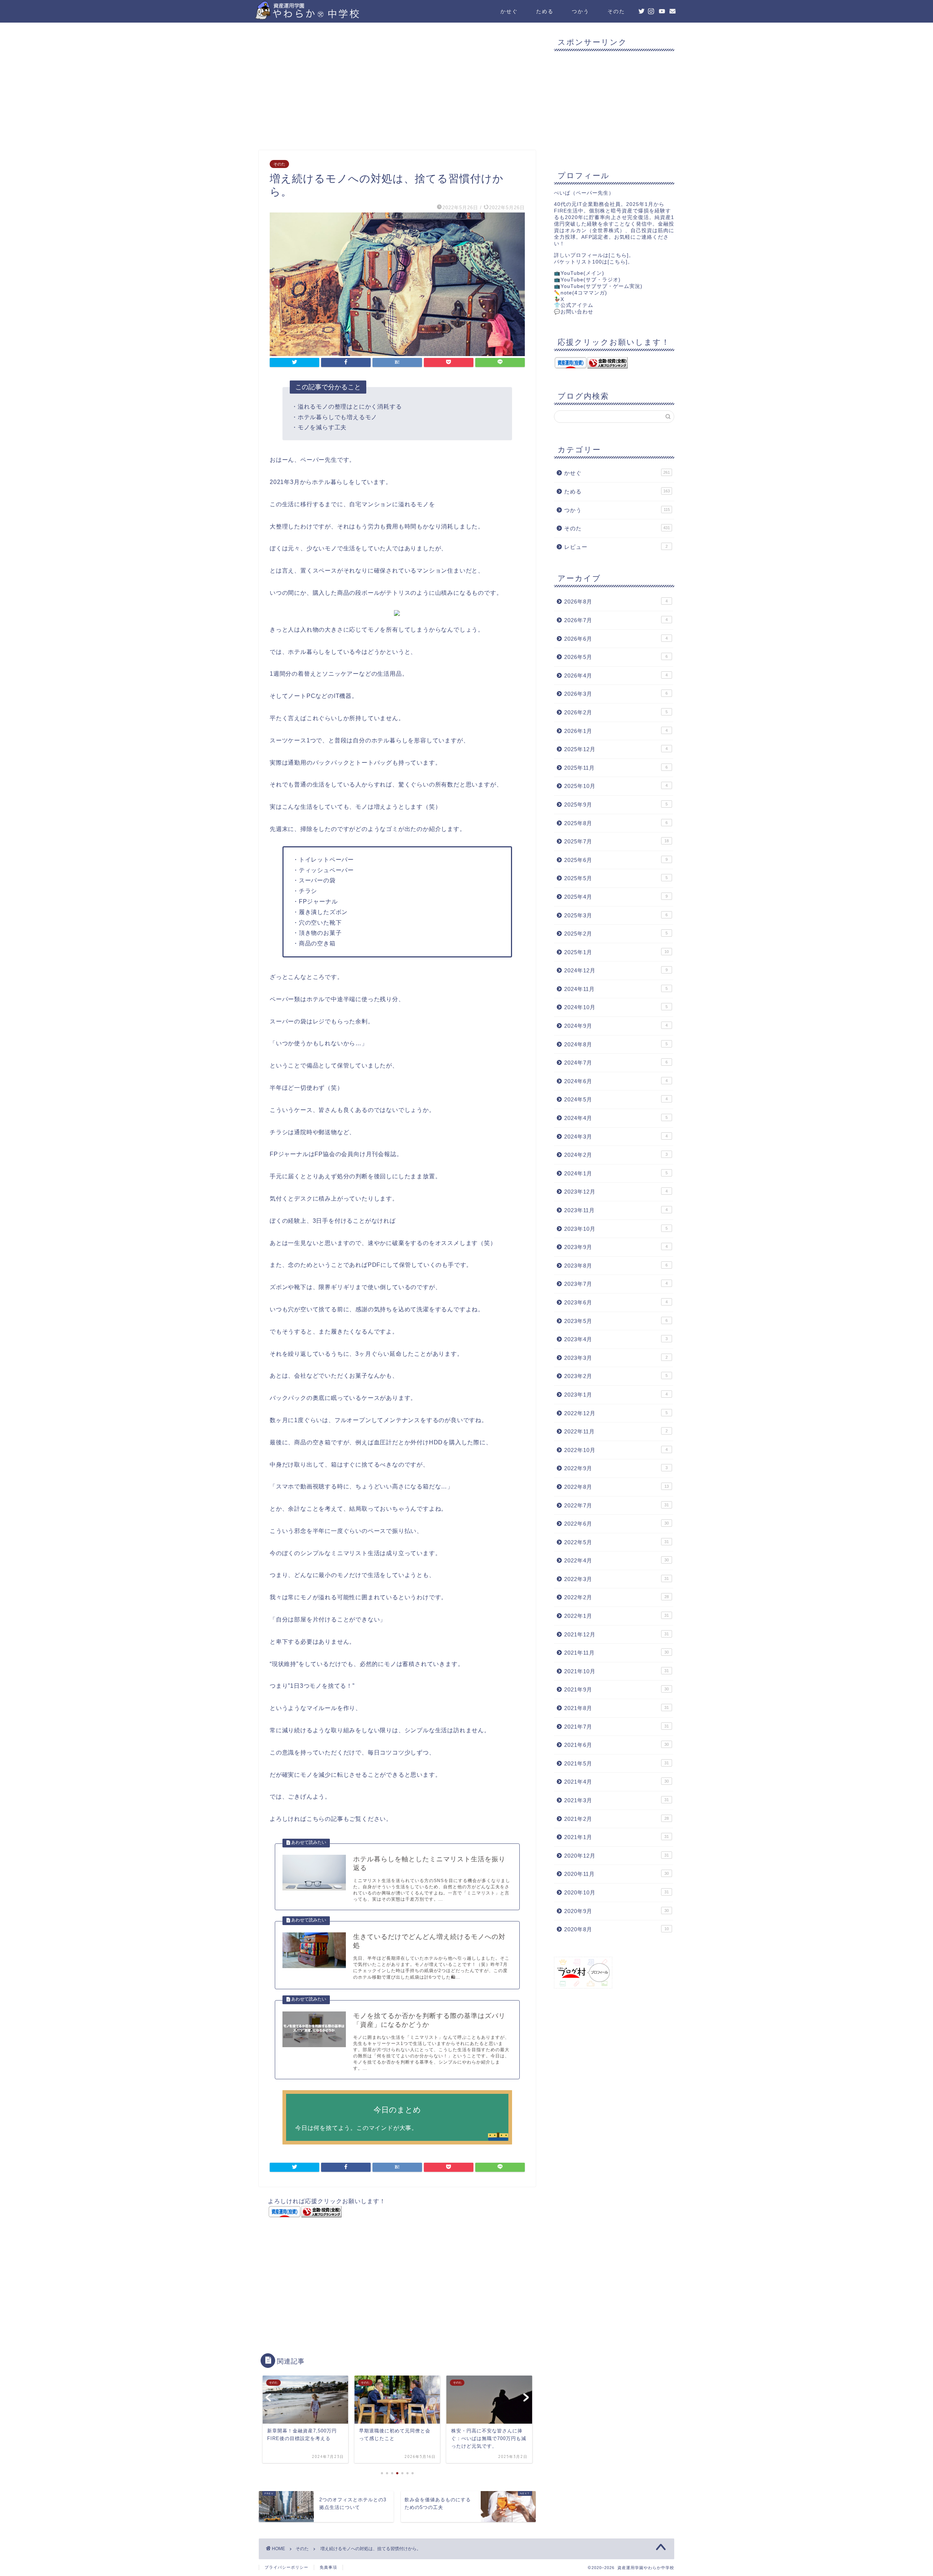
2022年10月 (616, 1450)
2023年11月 (616, 1210)
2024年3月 (616, 1137)
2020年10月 (616, 1892)
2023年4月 (616, 1339)
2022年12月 (616, 1413)
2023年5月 (616, 1321)
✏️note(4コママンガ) (581, 293)
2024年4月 (616, 1118)
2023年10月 (616, 1229)
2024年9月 (616, 1026)
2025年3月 (616, 915)
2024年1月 (616, 1173)
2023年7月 (616, 1284)
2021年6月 (616, 1745)
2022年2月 (616, 1597)
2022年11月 (616, 1431)
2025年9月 (616, 805)
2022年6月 (616, 1524)
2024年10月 (616, 1007)
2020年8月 (616, 1929)
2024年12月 (616, 970)
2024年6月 (616, 1081)
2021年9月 (616, 1689)
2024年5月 (616, 1099)
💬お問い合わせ (574, 312)
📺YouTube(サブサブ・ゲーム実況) (598, 286)
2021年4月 (616, 1782)
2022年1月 (616, 1616)
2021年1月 (616, 1837)
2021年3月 (616, 1800)
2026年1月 (616, 731)
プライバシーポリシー (286, 2567)
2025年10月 (616, 786)
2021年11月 (616, 1653)
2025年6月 (616, 860)
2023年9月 (616, 1247)
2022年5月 (616, 1542)
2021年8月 (616, 1708)
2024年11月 (616, 989)
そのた (616, 11)
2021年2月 (616, 1819)
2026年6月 (616, 639)
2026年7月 (616, 620)
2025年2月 (616, 934)
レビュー (616, 547)
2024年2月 (616, 1155)
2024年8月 (616, 1044)
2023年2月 (616, 1376)
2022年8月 (616, 1487)
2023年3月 (616, 1358)
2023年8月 (616, 1266)
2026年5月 (616, 657)
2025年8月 (616, 823)
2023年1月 (616, 1395)
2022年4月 (616, 1560)
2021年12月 (616, 1634)
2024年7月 (616, 1063)
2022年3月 (616, 1579)
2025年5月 (616, 878)
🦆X (559, 299)
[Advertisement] (397, 88)
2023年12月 (616, 1192)
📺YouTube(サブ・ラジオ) (587, 280)
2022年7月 (616, 1505)
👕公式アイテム (574, 305)
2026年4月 (616, 676)
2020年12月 (616, 1856)
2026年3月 (616, 694)
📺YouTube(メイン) (579, 273)
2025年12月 (616, 749)
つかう (581, 11)
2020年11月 (616, 1874)
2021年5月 (616, 1763)
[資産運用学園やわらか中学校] (328, 17)
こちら (619, 255)
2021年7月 (616, 1727)
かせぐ (509, 11)
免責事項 (328, 2567)
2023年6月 (616, 1302)
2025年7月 (616, 841)
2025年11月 (616, 768)
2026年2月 (616, 712)
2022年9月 (616, 1468)
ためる (545, 11)
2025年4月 (616, 897)
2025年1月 (616, 952)
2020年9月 (616, 1911)
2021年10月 (616, 1671)
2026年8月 (616, 602)
